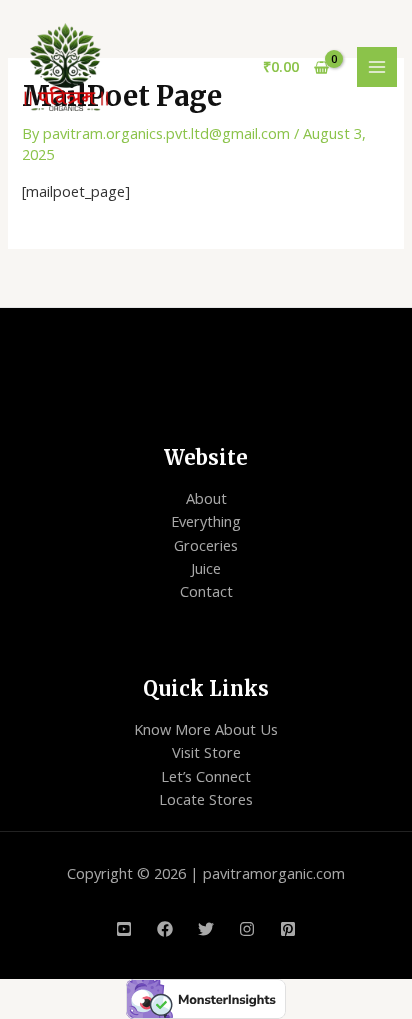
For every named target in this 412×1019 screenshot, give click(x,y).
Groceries (206, 545)
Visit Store (206, 752)
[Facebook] (165, 929)
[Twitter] (206, 929)
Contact (206, 591)
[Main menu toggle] (377, 67)
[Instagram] (247, 929)
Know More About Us (206, 729)
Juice (206, 568)
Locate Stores (206, 799)
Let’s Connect (206, 776)
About (206, 498)
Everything (206, 521)
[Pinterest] (288, 929)
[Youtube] (124, 929)
